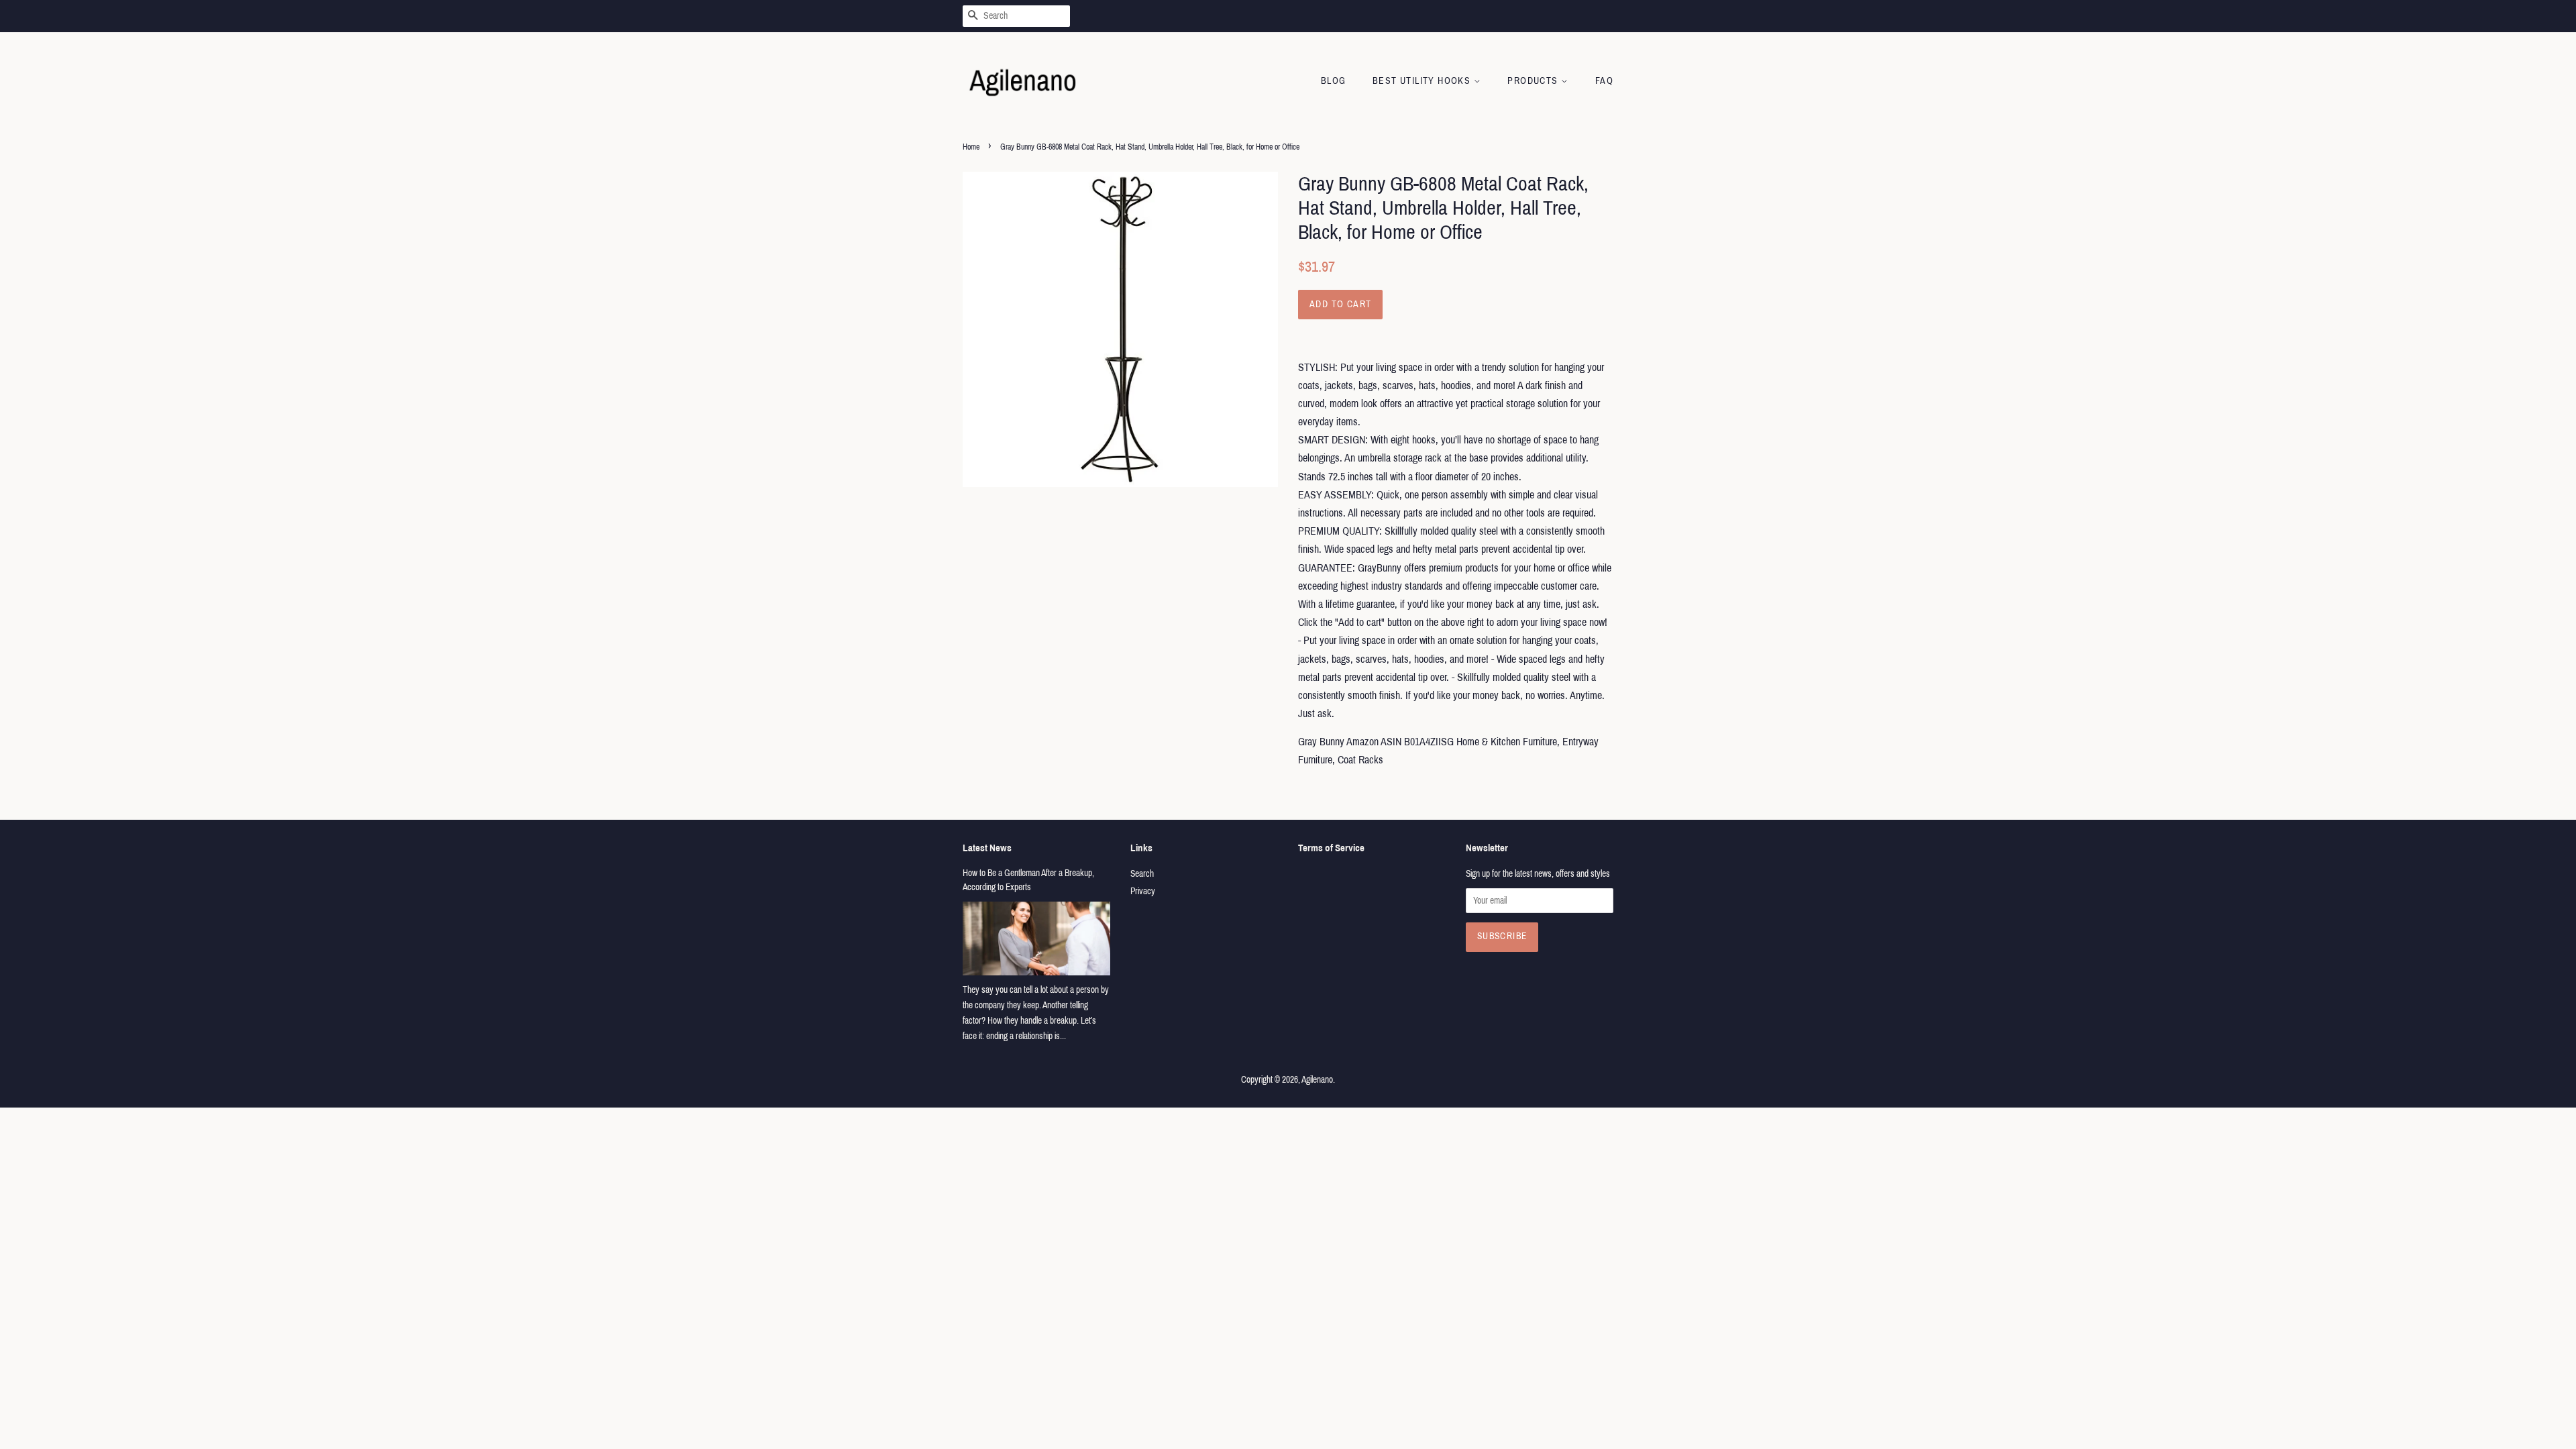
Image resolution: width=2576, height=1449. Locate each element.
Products (1534, 81)
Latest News (987, 848)
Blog (1334, 81)
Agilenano (1317, 1080)
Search (1142, 874)
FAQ (1604, 81)
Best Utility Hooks (1423, 81)
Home (971, 147)
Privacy (1143, 891)
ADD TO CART (1340, 304)
